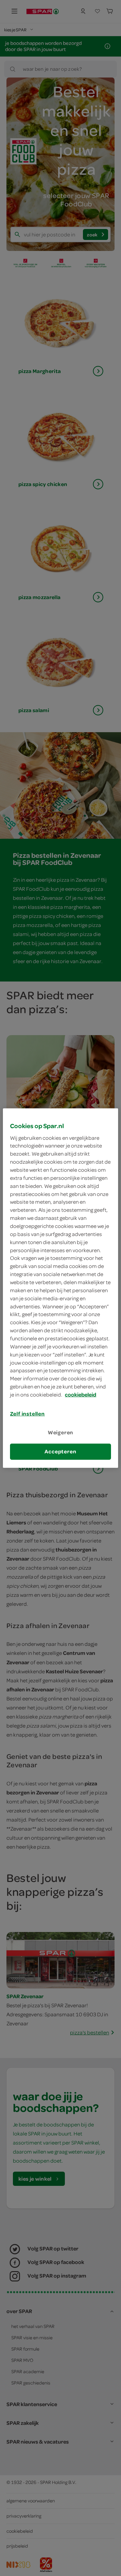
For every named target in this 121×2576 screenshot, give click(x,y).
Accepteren (60, 1451)
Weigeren (61, 1432)
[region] (60, 1288)
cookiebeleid (81, 1395)
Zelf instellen (27, 1414)
